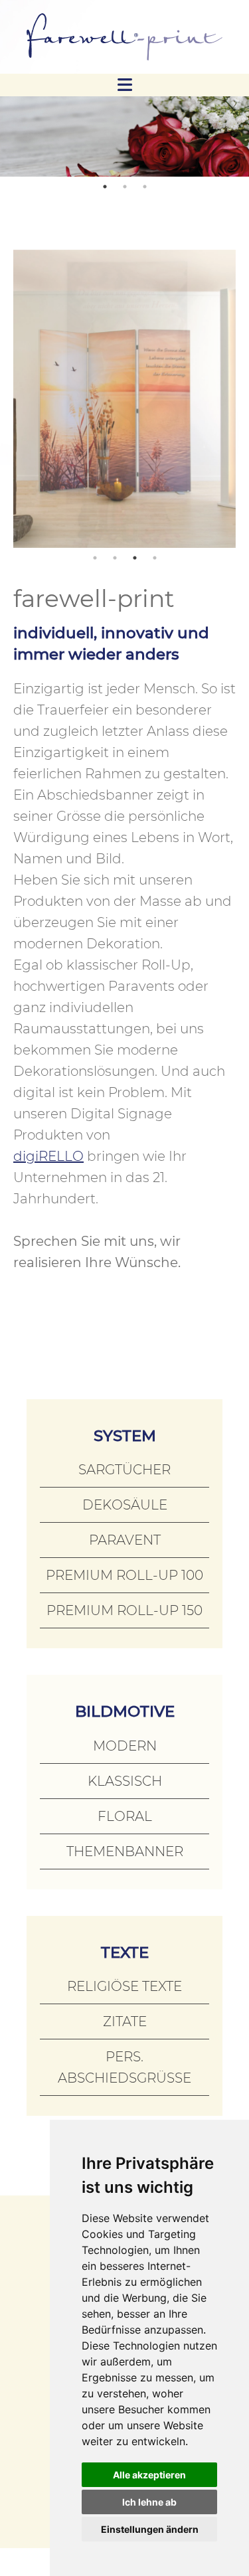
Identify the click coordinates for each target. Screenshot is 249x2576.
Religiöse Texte (124, 1986)
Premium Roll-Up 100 (124, 1575)
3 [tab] (145, 187)
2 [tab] (125, 187)
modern (125, 1746)
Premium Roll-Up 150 (124, 1610)
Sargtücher (124, 1470)
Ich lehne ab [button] (149, 2502)
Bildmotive (125, 1711)
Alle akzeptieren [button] (149, 2475)
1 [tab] (105, 187)
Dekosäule (125, 1505)
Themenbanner (125, 1851)
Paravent (125, 1540)
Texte (125, 1952)
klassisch (125, 1781)
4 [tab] (155, 558)
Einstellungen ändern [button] (150, 2529)
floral (125, 1816)
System (125, 1436)
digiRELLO (48, 1156)
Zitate (125, 2021)
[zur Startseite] (124, 37)
